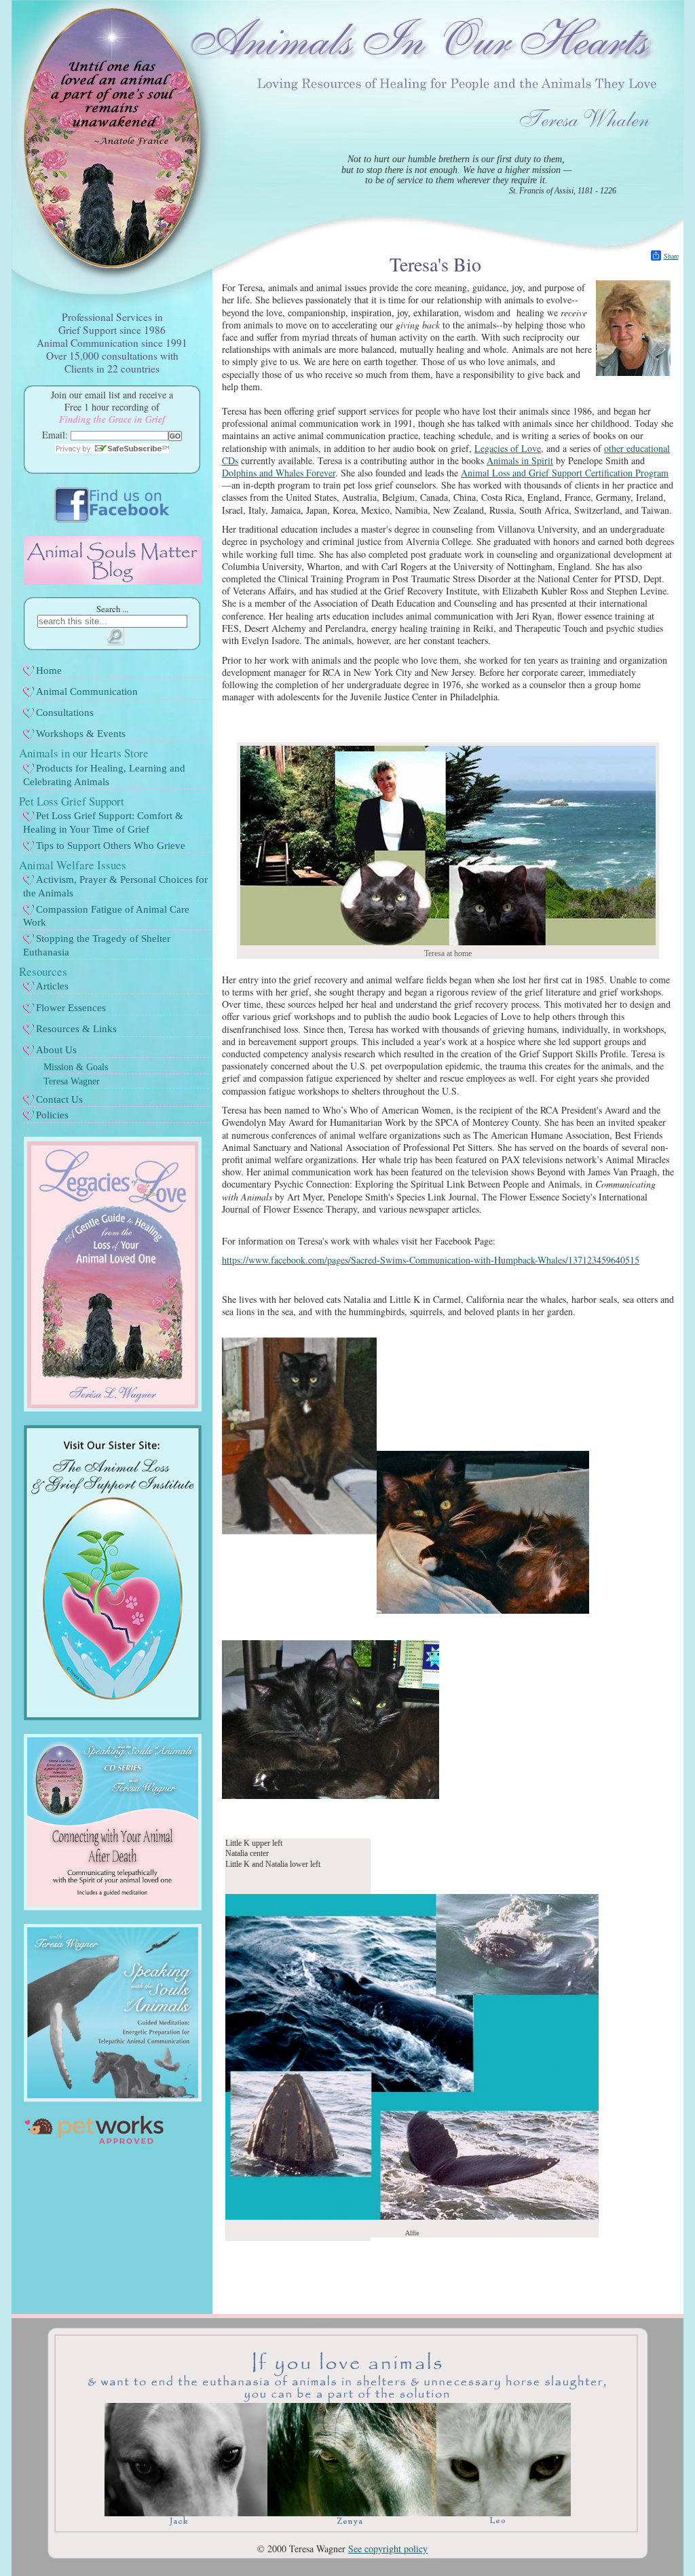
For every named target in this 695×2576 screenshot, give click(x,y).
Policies (52, 1115)
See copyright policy (388, 2549)
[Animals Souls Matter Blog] (113, 581)
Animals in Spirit (520, 460)
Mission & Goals (76, 1067)
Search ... (112, 609)
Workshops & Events (81, 734)
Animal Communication (87, 692)
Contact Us (59, 1099)
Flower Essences (71, 1008)
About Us (56, 1050)
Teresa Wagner (72, 1081)
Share (671, 256)
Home (49, 670)
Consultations (65, 713)
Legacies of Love (508, 448)
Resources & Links (76, 1029)
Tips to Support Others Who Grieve (111, 846)
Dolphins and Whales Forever (279, 473)
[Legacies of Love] (113, 1408)
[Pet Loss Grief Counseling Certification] (113, 1717)
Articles (52, 986)
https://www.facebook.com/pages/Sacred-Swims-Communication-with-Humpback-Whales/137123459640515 (431, 1260)
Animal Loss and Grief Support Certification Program (565, 473)
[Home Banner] (346, 2529)
